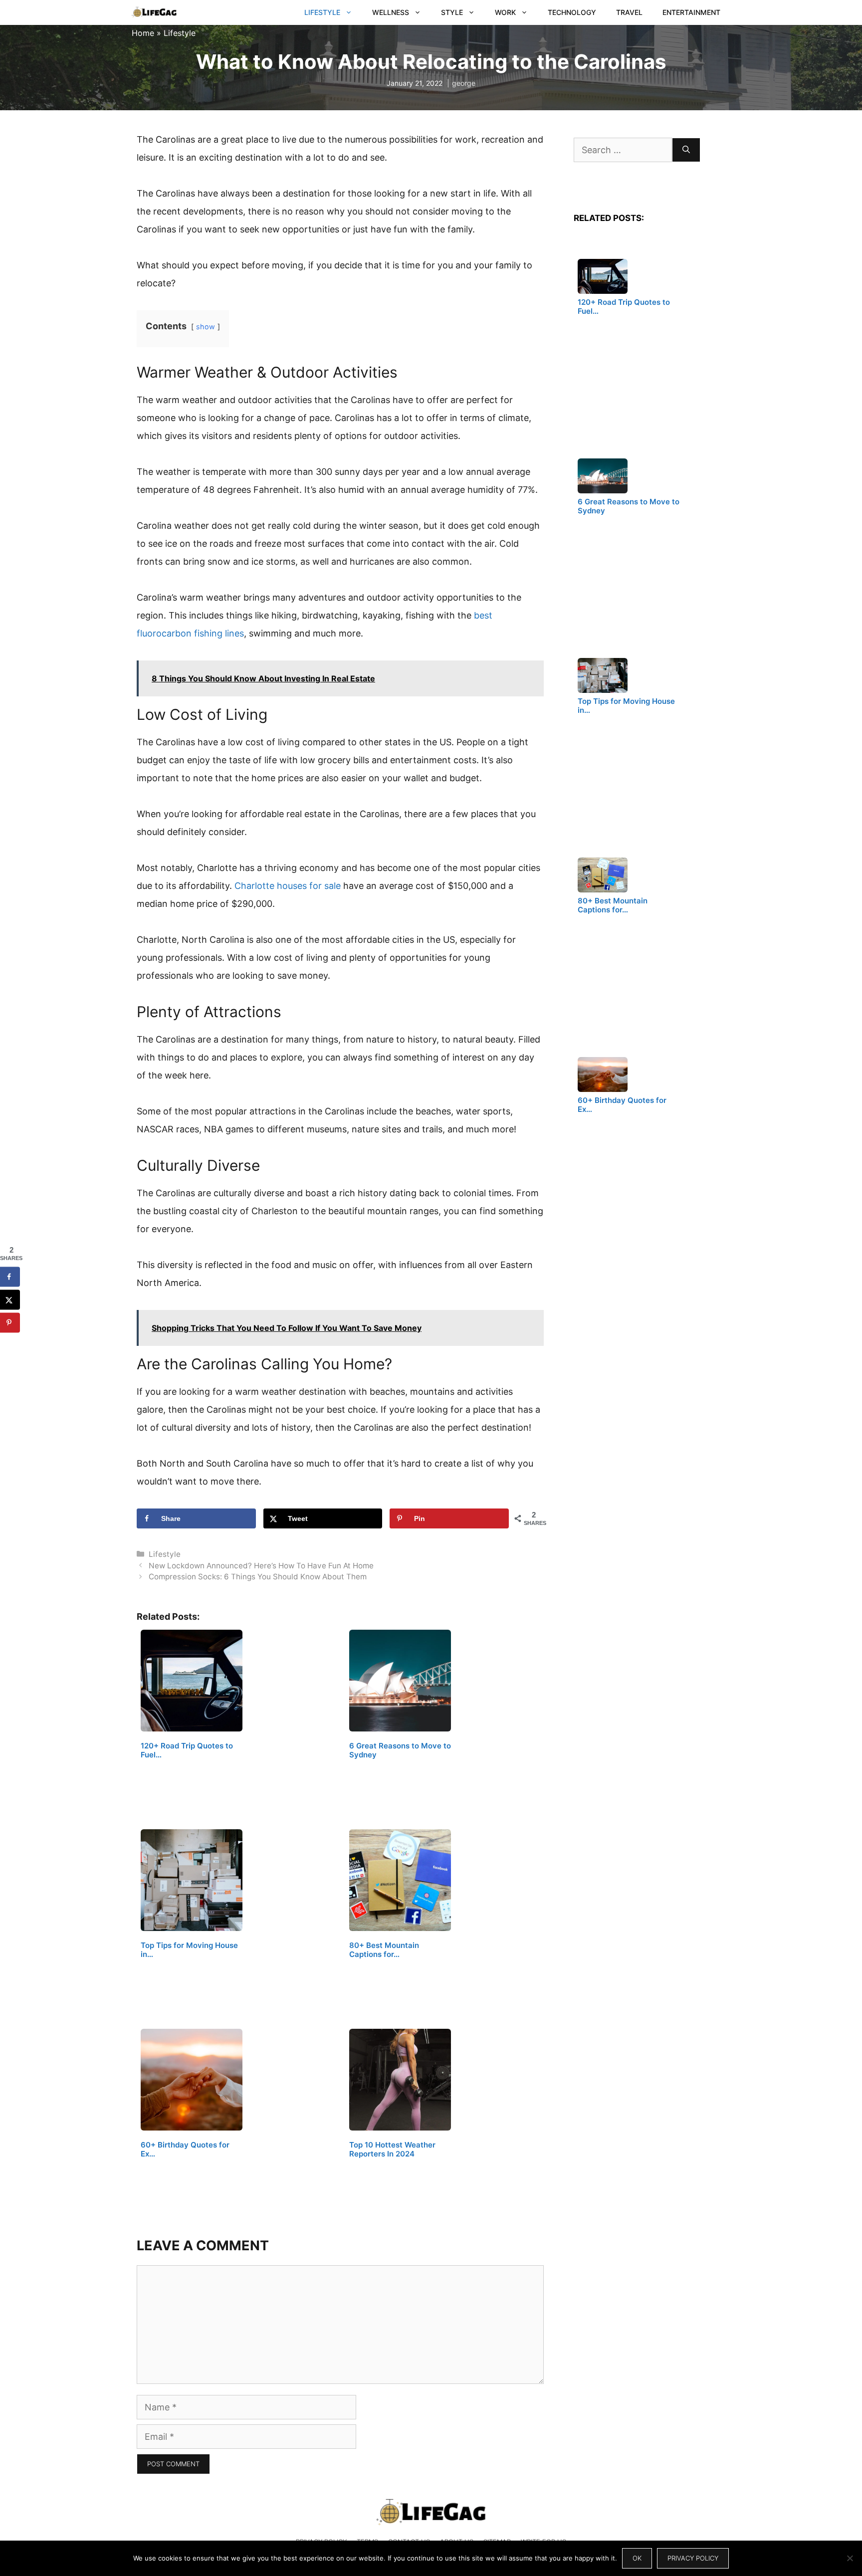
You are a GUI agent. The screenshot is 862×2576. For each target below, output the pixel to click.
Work (505, 12)
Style (452, 12)
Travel (629, 12)
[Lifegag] (154, 12)
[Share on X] (10, 1299)
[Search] (686, 150)
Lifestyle (322, 12)
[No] (850, 2558)
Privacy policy (693, 2558)
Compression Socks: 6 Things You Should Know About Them (258, 1577)
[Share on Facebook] (10, 1277)
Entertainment (691, 12)
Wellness (391, 12)
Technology (572, 12)
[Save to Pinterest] (10, 1322)
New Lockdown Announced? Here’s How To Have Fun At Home (261, 1566)
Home (143, 33)
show (206, 326)
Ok (637, 2558)
